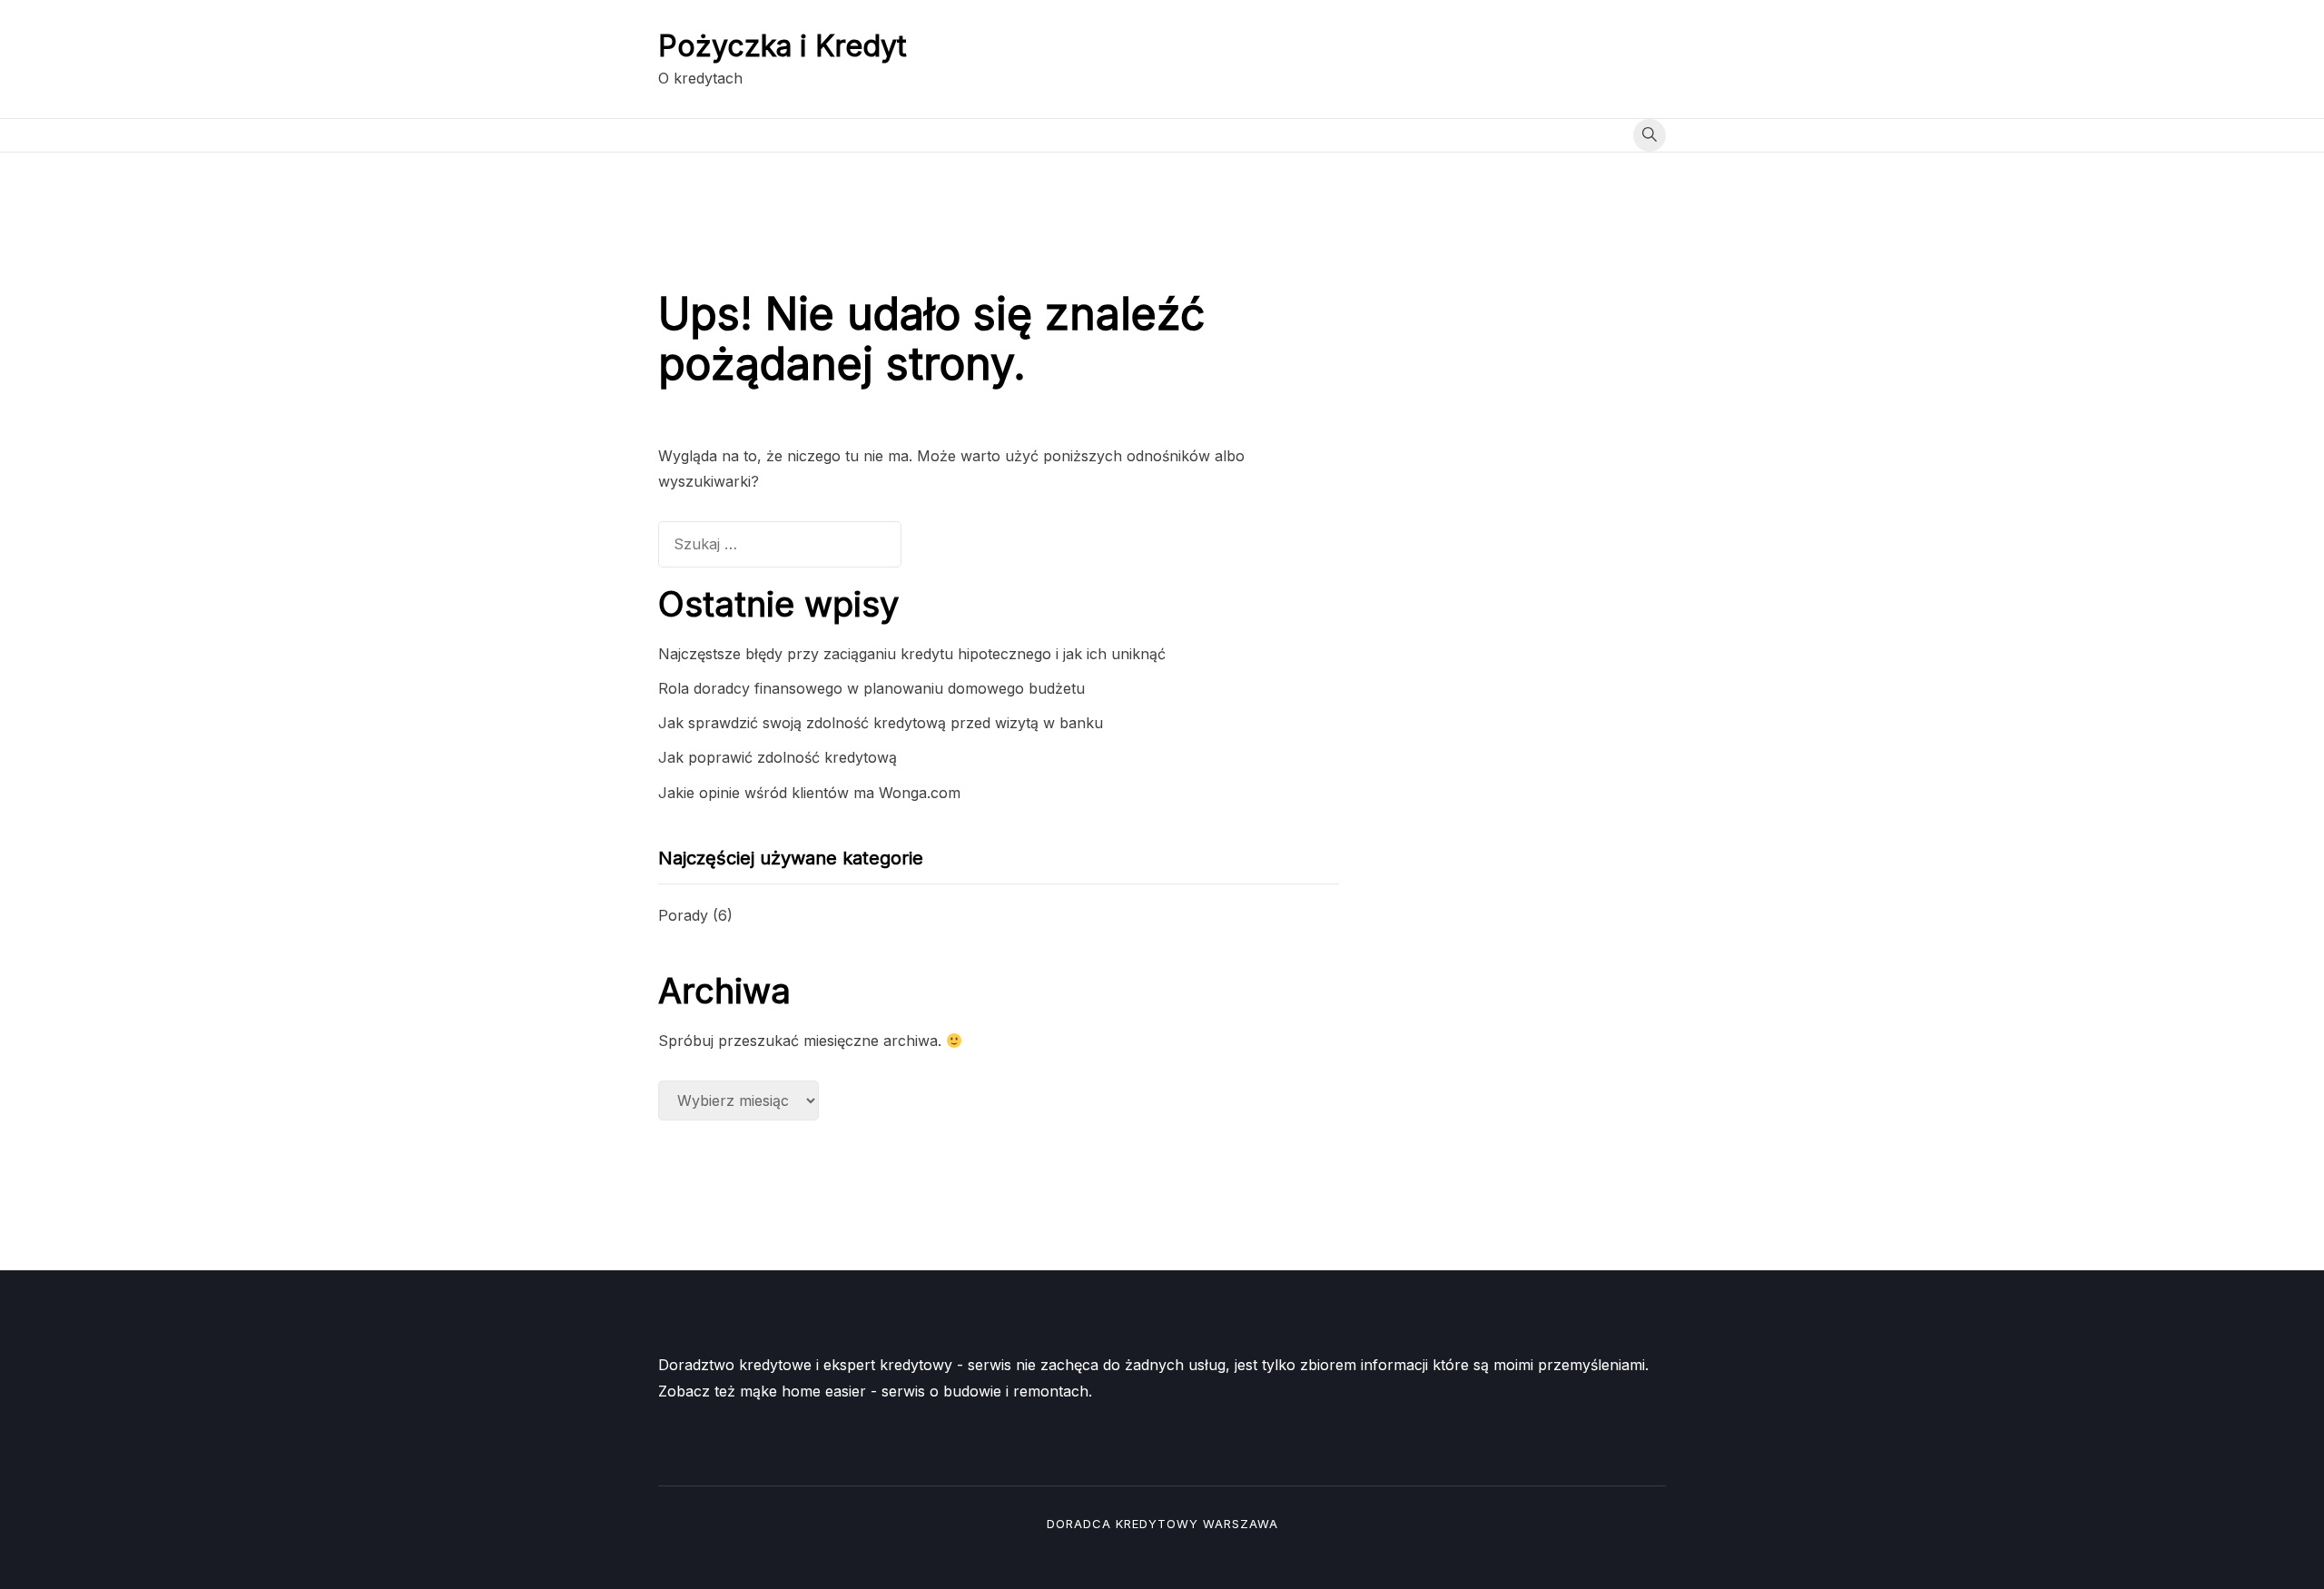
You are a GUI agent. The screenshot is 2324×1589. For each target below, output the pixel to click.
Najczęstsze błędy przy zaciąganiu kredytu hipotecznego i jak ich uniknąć (912, 654)
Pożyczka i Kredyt (783, 46)
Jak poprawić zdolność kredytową (778, 757)
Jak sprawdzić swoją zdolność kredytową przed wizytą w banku (881, 723)
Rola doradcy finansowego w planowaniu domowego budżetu (871, 688)
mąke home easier (803, 1391)
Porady (683, 915)
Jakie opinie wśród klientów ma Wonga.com (809, 793)
